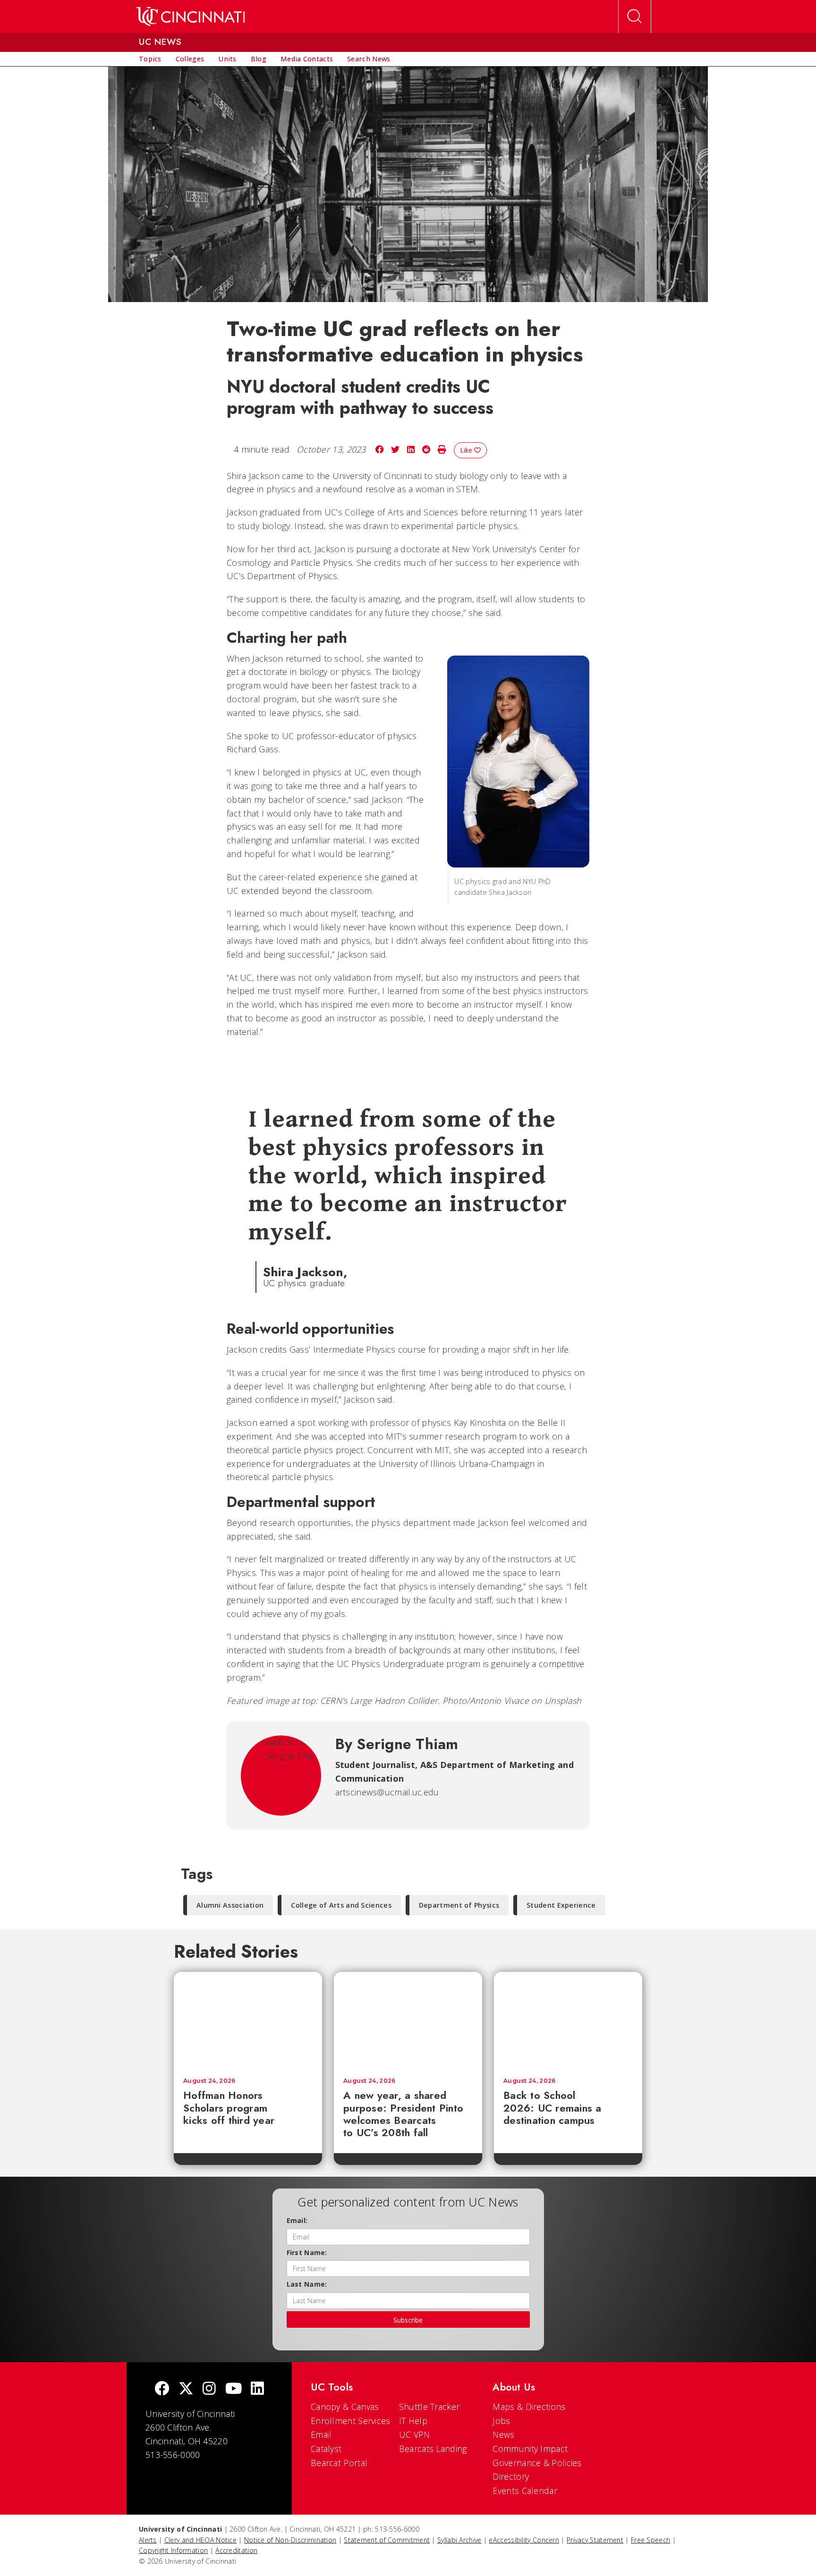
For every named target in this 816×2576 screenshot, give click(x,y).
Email (321, 2434)
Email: (297, 2220)
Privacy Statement (595, 2540)
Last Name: (307, 2284)
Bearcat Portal (339, 2463)
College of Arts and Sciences (341, 1905)
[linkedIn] (257, 2389)
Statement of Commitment (387, 2540)
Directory (511, 2476)
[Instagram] (209, 2389)
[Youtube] (234, 2389)
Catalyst (326, 2449)
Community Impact (530, 2449)
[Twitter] (186, 2389)
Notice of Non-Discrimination (290, 2540)
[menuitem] (150, 59)
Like (467, 450)
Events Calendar (525, 2491)
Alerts (148, 2540)
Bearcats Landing (433, 2449)
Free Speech (650, 2540)
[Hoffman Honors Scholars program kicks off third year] (248, 2020)
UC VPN (415, 2434)
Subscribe (408, 2320)
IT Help (413, 2421)
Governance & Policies (537, 2463)
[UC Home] (191, 17)
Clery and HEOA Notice (200, 2540)
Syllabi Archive (459, 2540)
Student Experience (561, 1905)
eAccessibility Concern (524, 2540)
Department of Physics (459, 1905)
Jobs (501, 2421)
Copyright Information (173, 2550)
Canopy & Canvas (345, 2407)
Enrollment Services (351, 2421)
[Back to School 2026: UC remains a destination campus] (568, 2020)
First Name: (307, 2252)
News (503, 2434)
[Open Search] (635, 17)
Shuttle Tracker (429, 2407)
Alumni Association (230, 1905)
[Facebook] (162, 2389)
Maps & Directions (529, 2407)
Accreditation (236, 2550)
